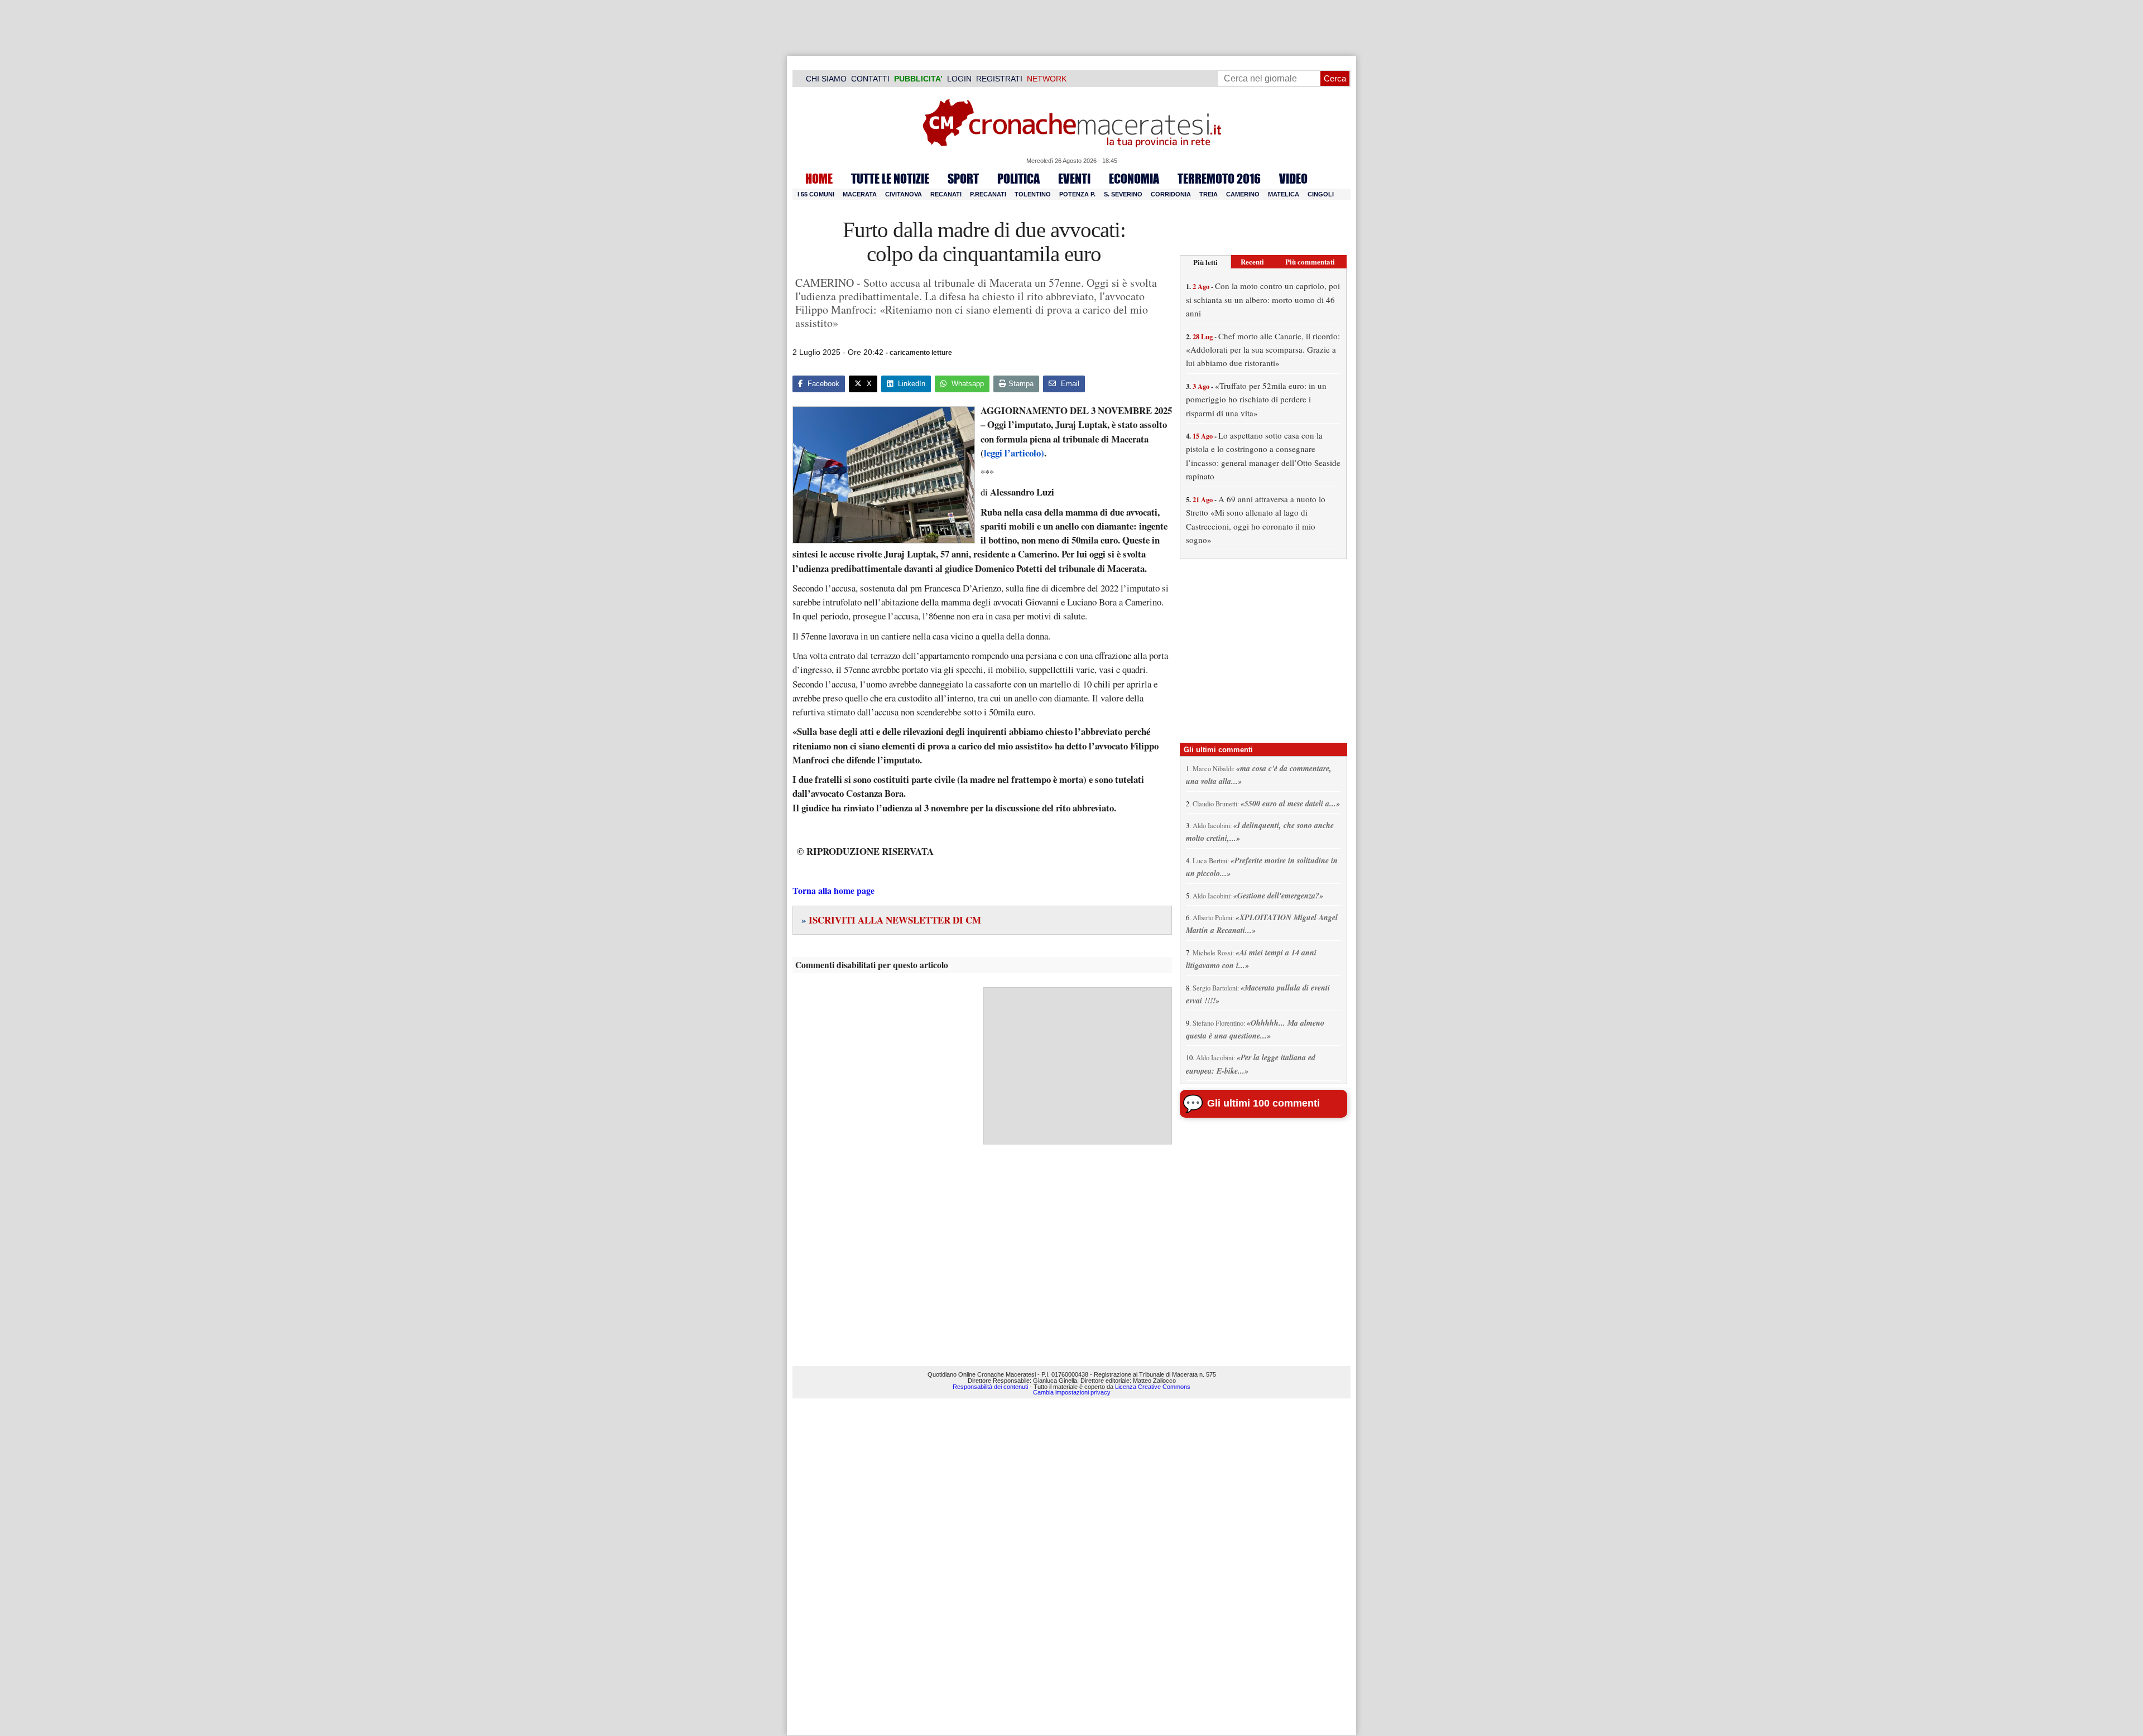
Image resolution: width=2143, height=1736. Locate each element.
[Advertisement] (1078, 1066)
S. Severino (1123, 194)
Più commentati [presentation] (1310, 261)
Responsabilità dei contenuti (990, 1387)
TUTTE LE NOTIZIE (890, 179)
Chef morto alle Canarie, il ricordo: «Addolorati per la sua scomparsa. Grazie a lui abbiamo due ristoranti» (1263, 350)
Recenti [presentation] (1252, 261)
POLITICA (1018, 179)
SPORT (963, 179)
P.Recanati (988, 194)
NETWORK (1047, 79)
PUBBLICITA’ (918, 79)
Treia (1209, 194)
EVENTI (1074, 179)
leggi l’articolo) (1014, 453)
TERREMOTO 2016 (1219, 179)
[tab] (1205, 262)
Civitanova (904, 194)
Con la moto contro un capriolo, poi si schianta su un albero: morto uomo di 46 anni (1263, 299)
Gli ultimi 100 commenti (1263, 1103)
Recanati (946, 194)
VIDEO (1293, 179)
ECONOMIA (1134, 179)
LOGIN (959, 79)
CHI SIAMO (826, 79)
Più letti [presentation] (1205, 262)
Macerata (860, 194)
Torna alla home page (833, 890)
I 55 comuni (816, 194)
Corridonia (1171, 194)
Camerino (1243, 194)
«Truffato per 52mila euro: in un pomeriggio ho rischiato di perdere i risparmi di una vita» (1256, 399)
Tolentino (1033, 194)
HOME (819, 179)
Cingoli (1321, 194)
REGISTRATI (999, 79)
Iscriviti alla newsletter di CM (891, 920)
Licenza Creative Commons (1153, 1387)
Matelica (1284, 194)
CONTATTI (870, 79)
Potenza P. (1077, 194)
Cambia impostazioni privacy (1072, 1392)
